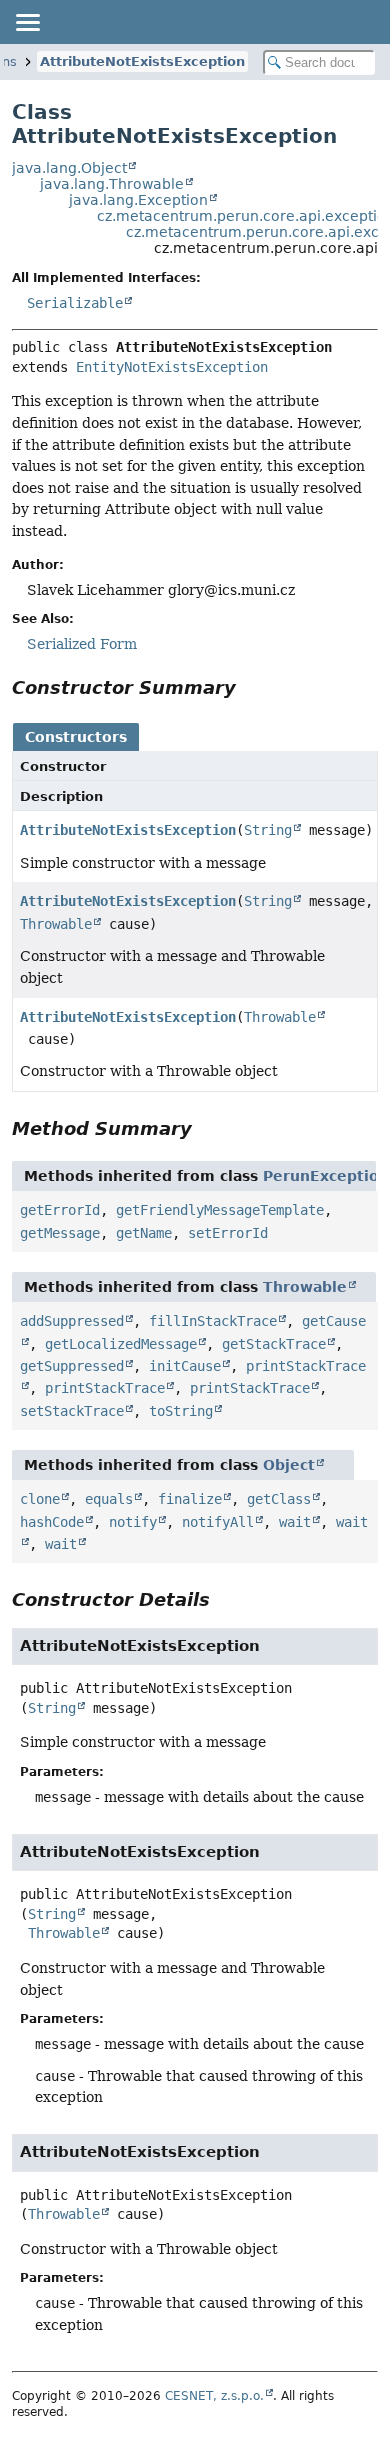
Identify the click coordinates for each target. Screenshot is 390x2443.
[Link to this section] (250, 687)
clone (40, 1499)
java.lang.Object (69, 168)
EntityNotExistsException (172, 367)
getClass (279, 1499)
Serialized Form (82, 644)
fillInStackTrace (213, 1321)
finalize (190, 1499)
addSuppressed (72, 1321)
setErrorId (228, 1233)
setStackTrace (72, 1411)
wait (295, 1522)
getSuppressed (72, 1366)
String (268, 830)
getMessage (60, 1233)
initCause (185, 1366)
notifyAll (218, 1522)
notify (133, 1522)
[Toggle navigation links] (27, 22)
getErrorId (60, 1210)
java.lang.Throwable (112, 184)
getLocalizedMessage (121, 1344)
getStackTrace (274, 1344)
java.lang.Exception (138, 200)
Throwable (56, 924)
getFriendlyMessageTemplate (220, 1210)
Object (289, 1465)
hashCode (52, 1522)
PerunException (326, 1176)
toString (181, 1411)
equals (109, 1499)
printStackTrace (105, 1388)
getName (144, 1233)
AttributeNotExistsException (142, 61)
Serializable (75, 303)
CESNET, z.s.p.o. (214, 2396)
